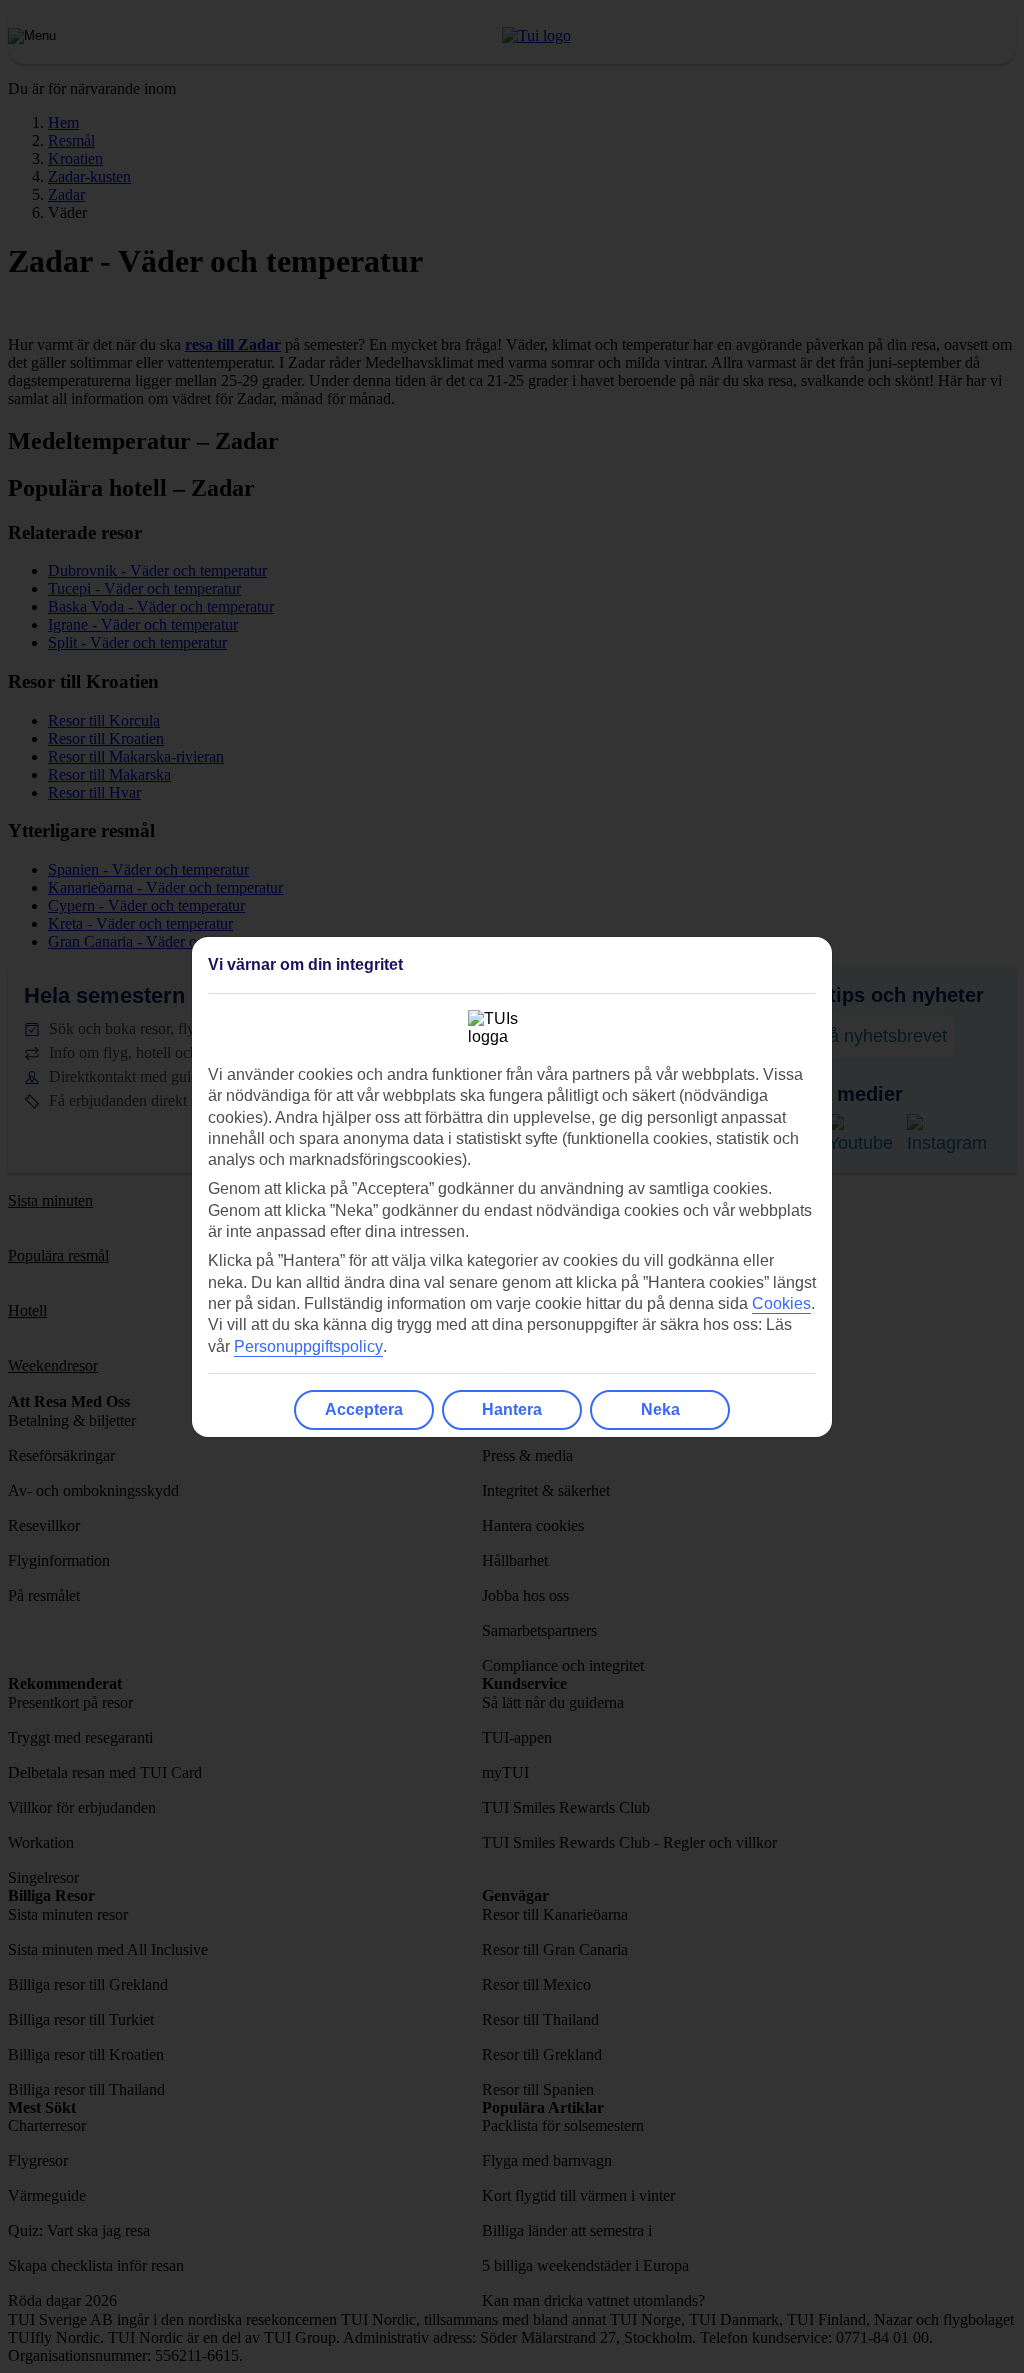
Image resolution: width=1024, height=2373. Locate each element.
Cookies (781, 1303)
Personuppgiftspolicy (308, 1346)
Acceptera (364, 1409)
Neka (660, 1409)
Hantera (512, 1409)
